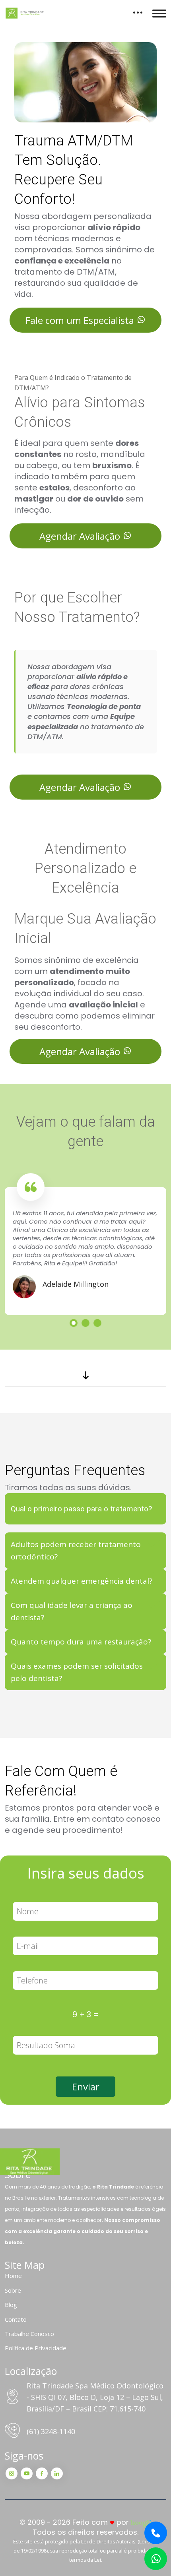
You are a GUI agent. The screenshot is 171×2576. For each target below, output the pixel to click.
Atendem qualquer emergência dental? (82, 1581)
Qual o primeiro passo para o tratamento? (81, 1509)
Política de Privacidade (36, 2348)
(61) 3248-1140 (51, 2431)
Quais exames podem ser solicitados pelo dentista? (77, 1672)
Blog (11, 2305)
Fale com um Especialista (81, 320)
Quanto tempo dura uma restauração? (81, 1642)
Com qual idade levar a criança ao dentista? (72, 1611)
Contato (16, 2319)
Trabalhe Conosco (29, 2334)
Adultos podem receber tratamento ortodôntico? (76, 1550)
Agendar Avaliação (81, 536)
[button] (74, 1323)
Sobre (13, 2290)
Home (13, 2276)
